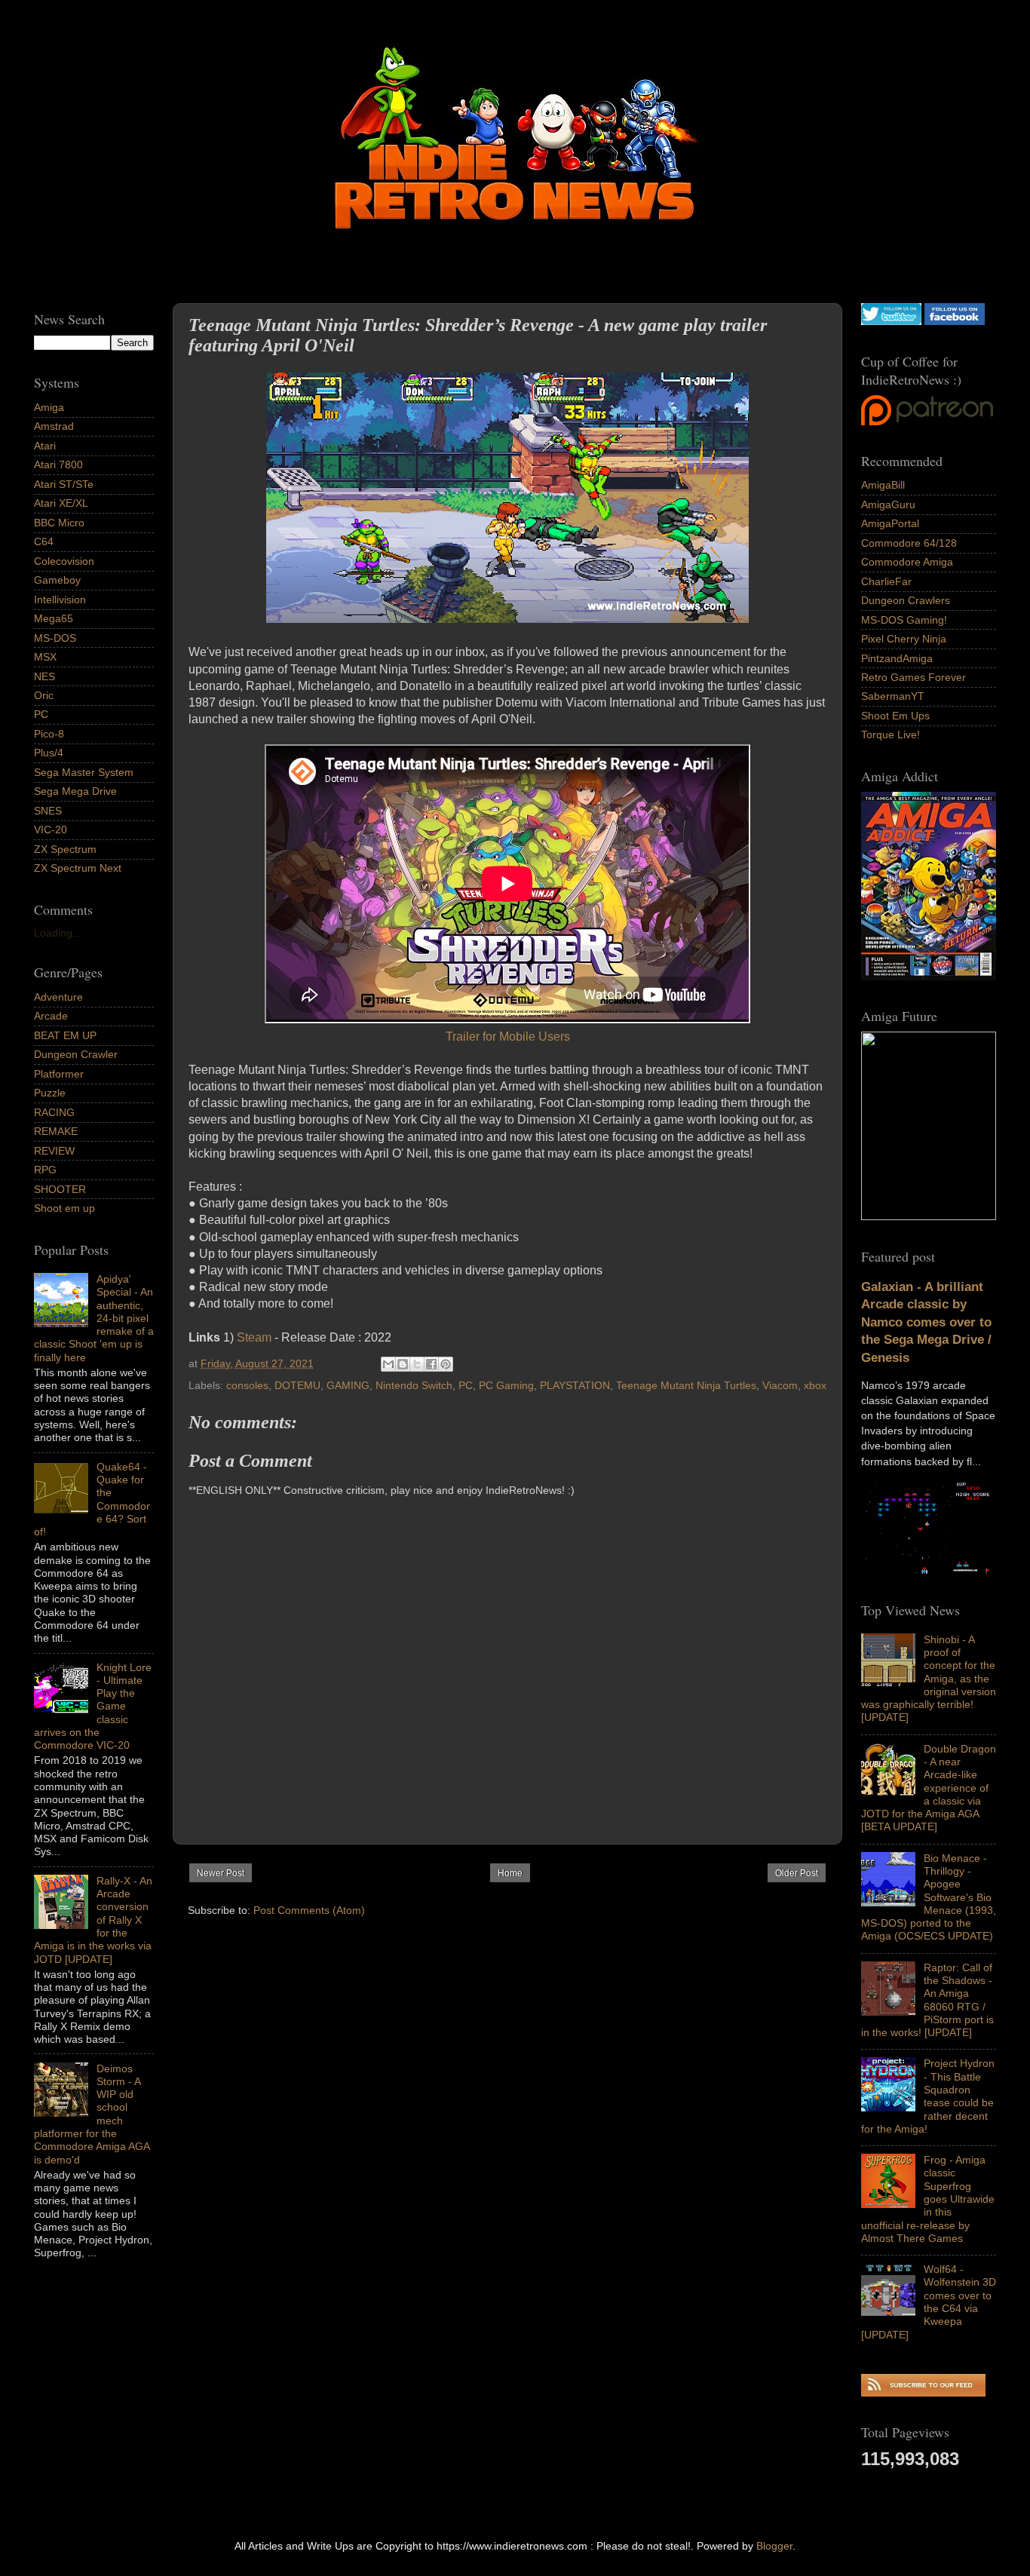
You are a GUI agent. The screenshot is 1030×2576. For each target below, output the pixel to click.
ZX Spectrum (65, 849)
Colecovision (64, 561)
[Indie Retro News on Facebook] (955, 321)
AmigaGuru (888, 504)
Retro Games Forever (914, 677)
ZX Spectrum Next (78, 868)
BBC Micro (59, 523)
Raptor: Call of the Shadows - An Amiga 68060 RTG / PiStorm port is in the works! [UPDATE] (927, 2000)
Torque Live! (891, 734)
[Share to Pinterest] (446, 1364)
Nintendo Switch (414, 1385)
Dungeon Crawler (76, 1054)
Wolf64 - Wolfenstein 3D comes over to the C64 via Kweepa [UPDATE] (929, 2302)
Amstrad (54, 426)
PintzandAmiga (897, 658)
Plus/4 (49, 753)
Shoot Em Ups (895, 716)
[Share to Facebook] (431, 1364)
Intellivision (60, 600)
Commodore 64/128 (909, 543)
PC (466, 1385)
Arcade (51, 1016)
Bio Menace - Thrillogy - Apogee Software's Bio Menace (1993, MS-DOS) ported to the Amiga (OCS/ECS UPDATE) (929, 1897)
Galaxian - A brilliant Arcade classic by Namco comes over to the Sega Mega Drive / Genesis (926, 1322)
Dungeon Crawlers (906, 600)
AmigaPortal (890, 523)
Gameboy (57, 580)
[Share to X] (417, 1364)
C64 (44, 541)
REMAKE (56, 1131)
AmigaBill (883, 485)
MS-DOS (55, 638)
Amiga (49, 407)
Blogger (774, 2546)
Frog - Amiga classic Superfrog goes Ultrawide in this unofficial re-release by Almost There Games (928, 2199)
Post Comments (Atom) (309, 1910)
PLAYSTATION (575, 1385)
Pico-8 (49, 734)
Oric (44, 695)
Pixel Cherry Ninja (904, 639)
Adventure (58, 997)
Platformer (59, 1074)
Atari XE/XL (61, 503)
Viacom (780, 1385)
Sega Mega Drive (75, 791)
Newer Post (221, 1873)
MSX (45, 657)
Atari (45, 446)
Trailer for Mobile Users (508, 1037)
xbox (815, 1385)
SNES (48, 811)
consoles (247, 1385)
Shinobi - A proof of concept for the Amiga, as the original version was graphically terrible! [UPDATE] (929, 1679)
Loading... (58, 933)
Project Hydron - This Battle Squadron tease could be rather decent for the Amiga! (928, 2096)
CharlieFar (886, 581)
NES (44, 676)
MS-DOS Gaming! (904, 620)
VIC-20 (51, 830)
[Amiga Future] (929, 977)
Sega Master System (84, 772)
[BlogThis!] (403, 1364)
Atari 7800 (58, 465)
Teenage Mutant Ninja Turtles (686, 1385)
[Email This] (388, 1364)
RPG (45, 1170)
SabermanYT (893, 696)
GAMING (348, 1385)
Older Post (797, 1873)
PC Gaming (506, 1385)
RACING (54, 1112)
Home (510, 1873)
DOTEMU (297, 1385)
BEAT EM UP (65, 1035)
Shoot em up (64, 1208)
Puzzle (50, 1093)
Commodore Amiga (907, 562)
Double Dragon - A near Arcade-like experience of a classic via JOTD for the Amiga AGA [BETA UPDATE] (929, 1788)
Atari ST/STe (64, 484)
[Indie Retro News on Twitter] (891, 321)
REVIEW (54, 1151)
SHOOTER (60, 1189)
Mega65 (54, 618)
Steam (254, 1337)
